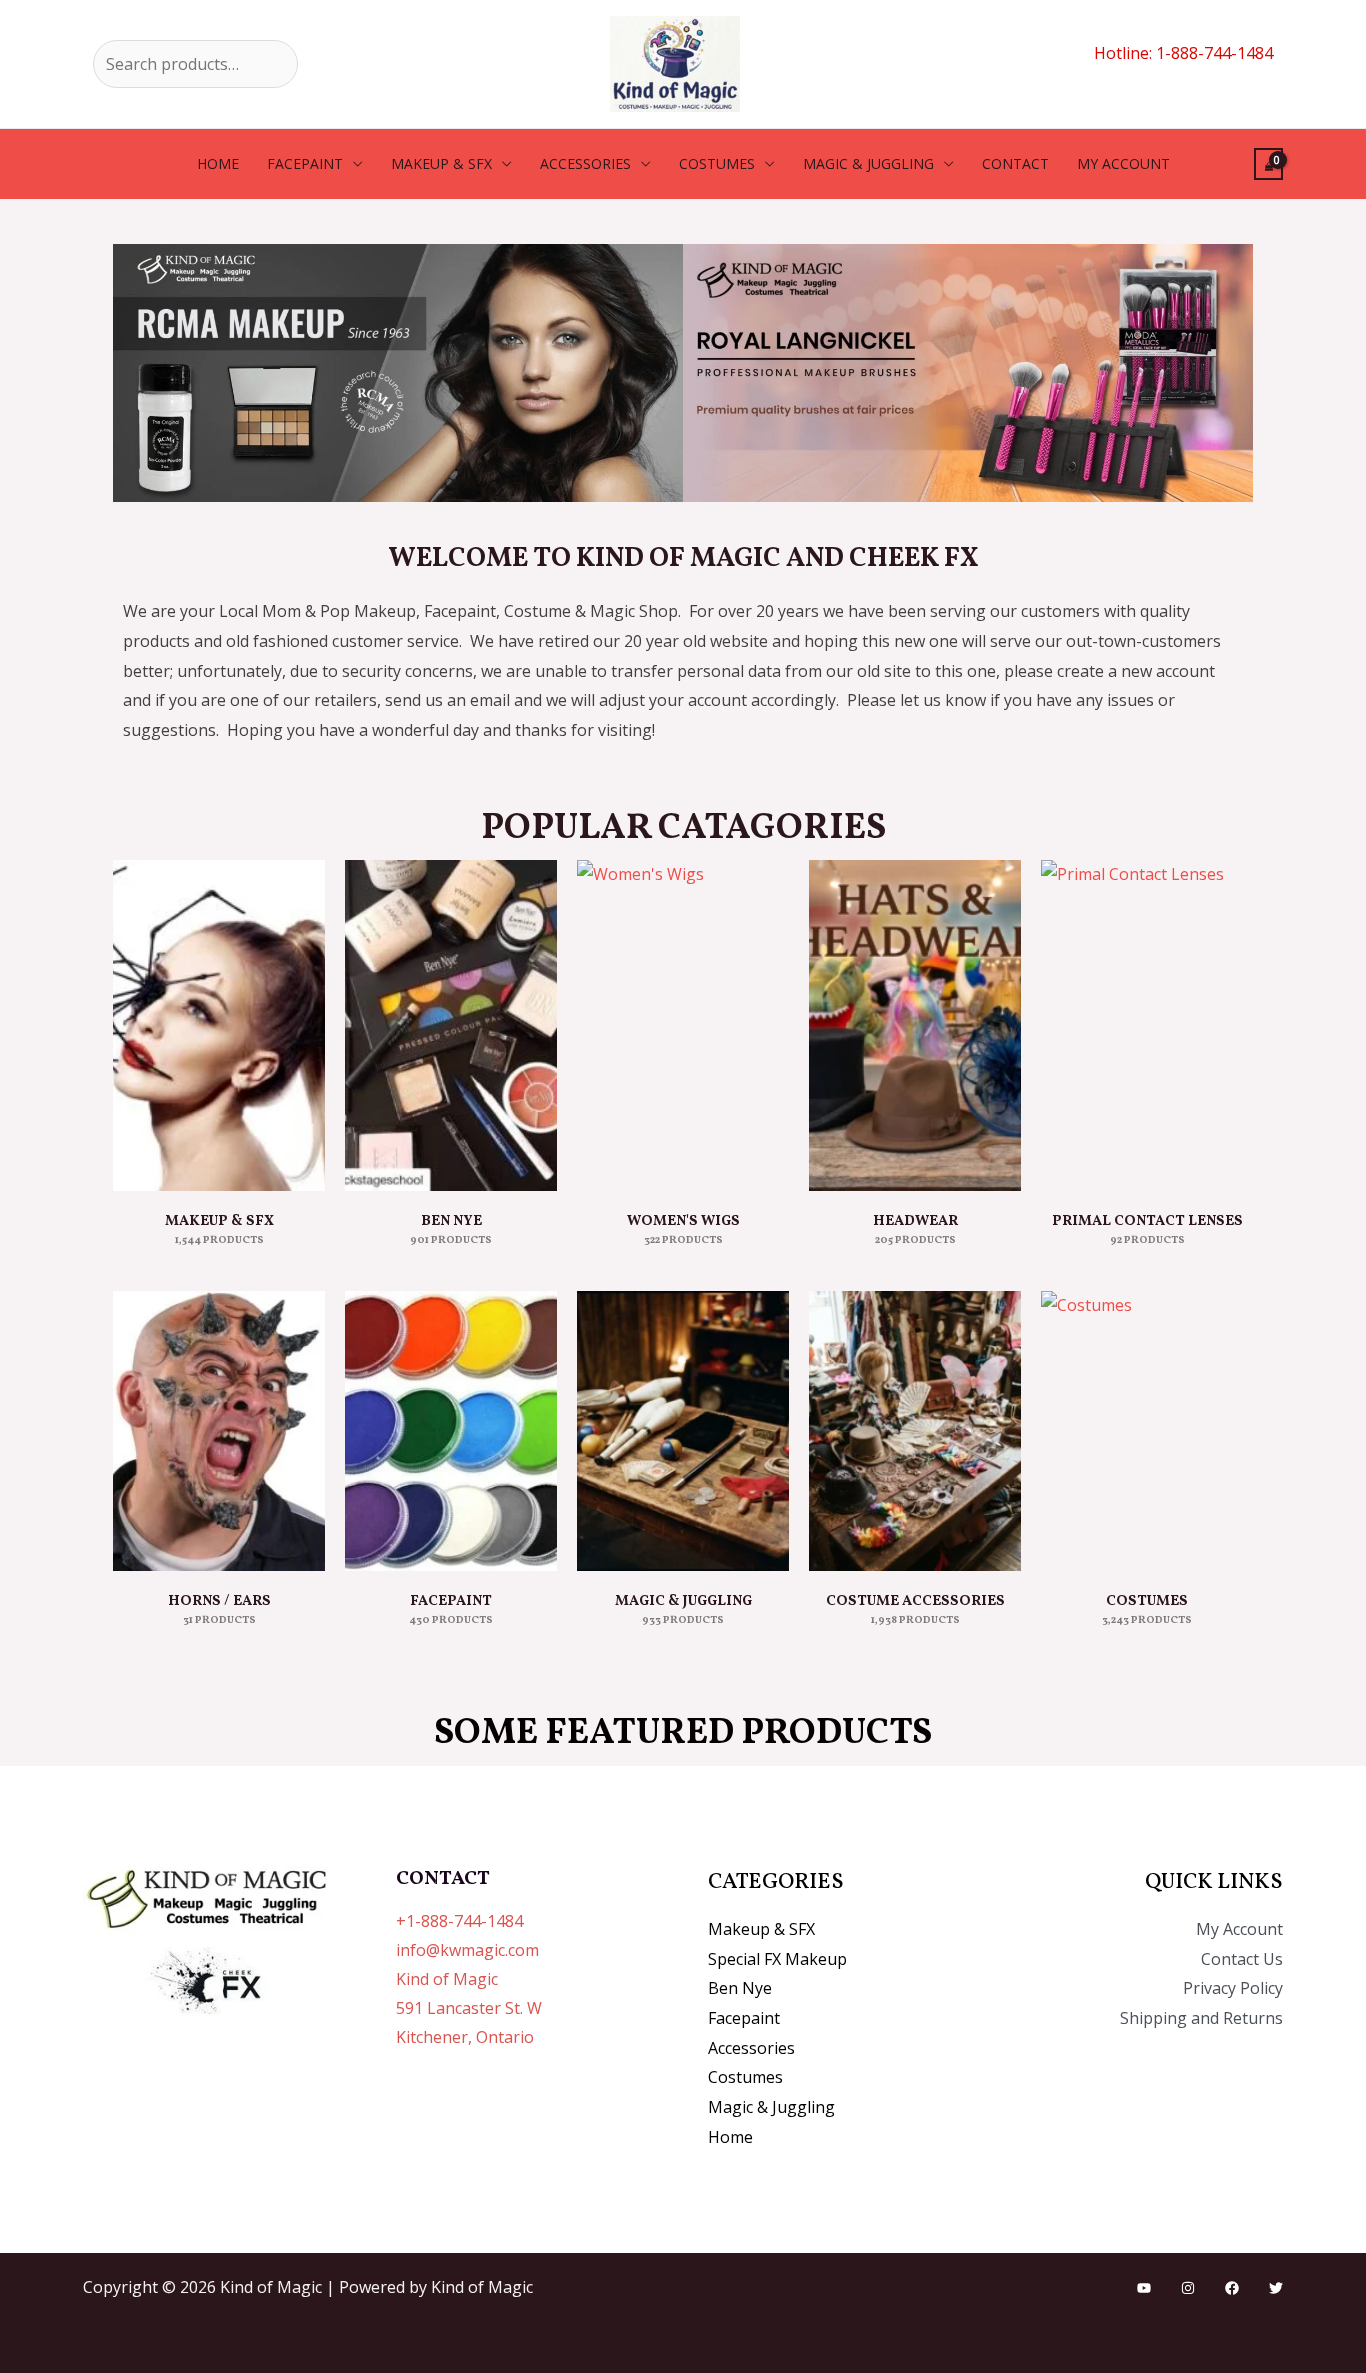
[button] (132, 373)
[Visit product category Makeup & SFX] (219, 1025)
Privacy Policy (1233, 1988)
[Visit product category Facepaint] (451, 1431)
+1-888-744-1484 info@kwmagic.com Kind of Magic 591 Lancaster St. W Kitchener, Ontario (469, 1978)
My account (1123, 163)
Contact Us (1242, 1959)
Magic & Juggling (868, 163)
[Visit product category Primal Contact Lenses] (1147, 1025)
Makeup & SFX (441, 163)
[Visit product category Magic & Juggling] (683, 1431)
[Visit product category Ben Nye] (451, 1025)
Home (218, 163)
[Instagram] (1188, 2288)
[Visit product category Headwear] (915, 1025)
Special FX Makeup (777, 1959)
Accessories (585, 163)
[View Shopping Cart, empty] (1268, 164)
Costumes (717, 163)
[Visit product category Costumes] (1147, 1431)
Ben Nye (740, 1988)
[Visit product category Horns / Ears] (219, 1431)
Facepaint (305, 163)
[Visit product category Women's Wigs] (683, 1025)
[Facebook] (1232, 2288)
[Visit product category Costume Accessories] (915, 1431)
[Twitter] (1276, 2288)
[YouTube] (1144, 2288)
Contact (1015, 163)
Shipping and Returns (1201, 2018)
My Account (1239, 1929)
